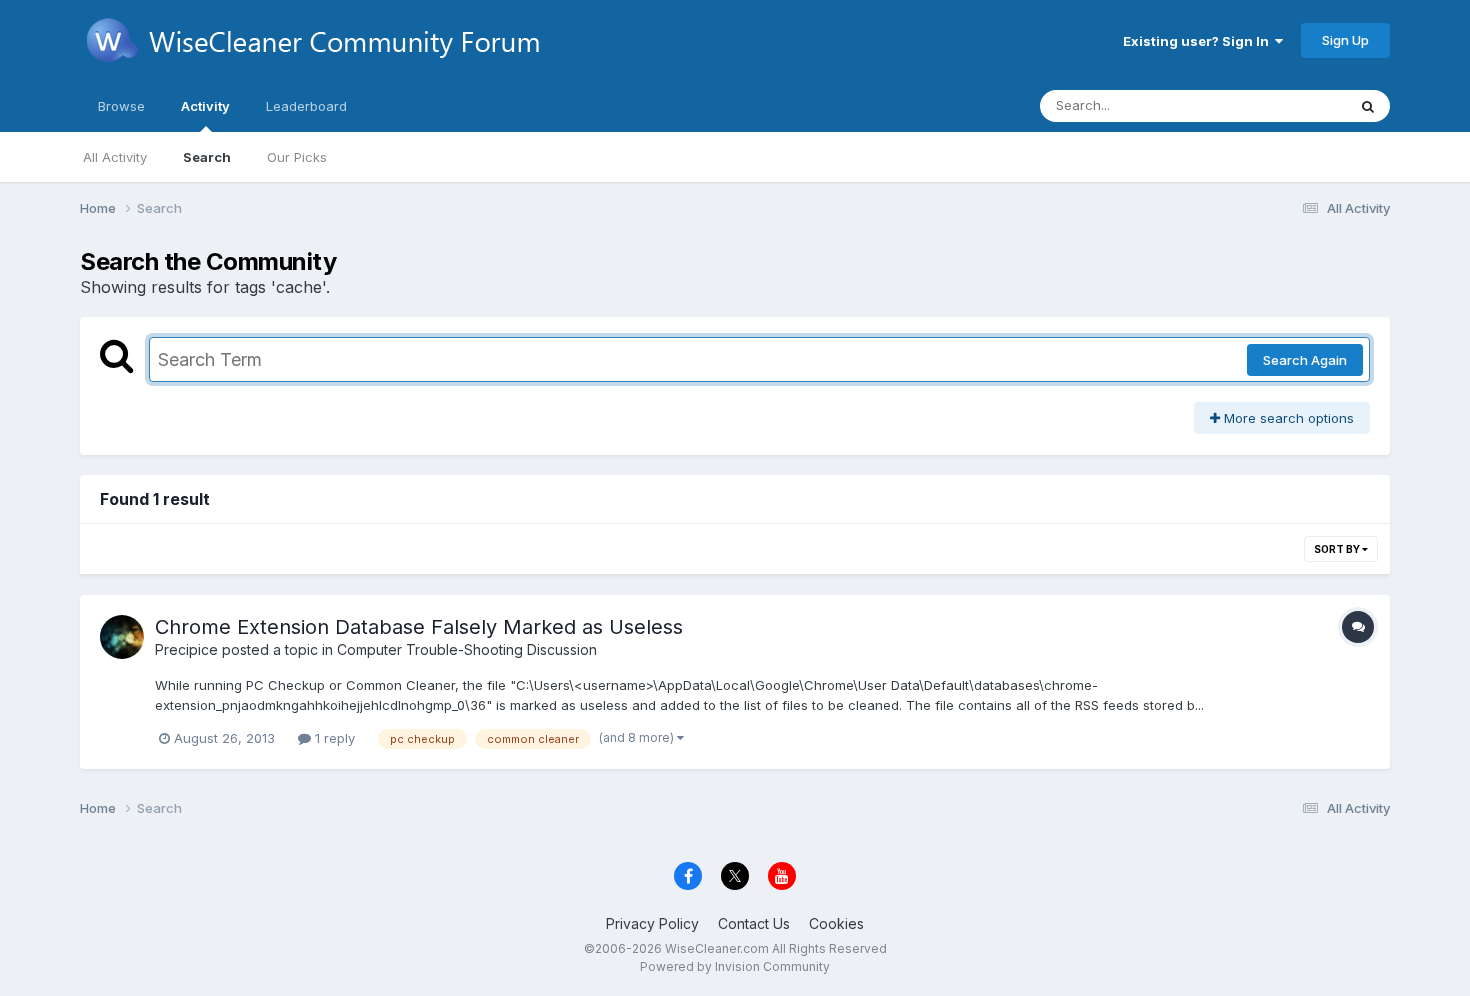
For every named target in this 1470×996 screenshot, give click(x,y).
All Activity (115, 157)
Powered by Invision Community (735, 966)
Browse (121, 106)
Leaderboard (306, 106)
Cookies (836, 923)
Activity (205, 106)
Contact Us (754, 923)
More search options (1287, 418)
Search (207, 157)
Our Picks (297, 157)
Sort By (1338, 549)
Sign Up (1345, 40)
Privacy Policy (652, 923)
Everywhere (1284, 105)
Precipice (186, 649)
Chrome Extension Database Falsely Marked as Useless (419, 627)
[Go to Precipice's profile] (122, 637)
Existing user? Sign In (1199, 41)
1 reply (333, 738)
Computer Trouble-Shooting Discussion (467, 649)
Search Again (1305, 360)
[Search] (1368, 106)
